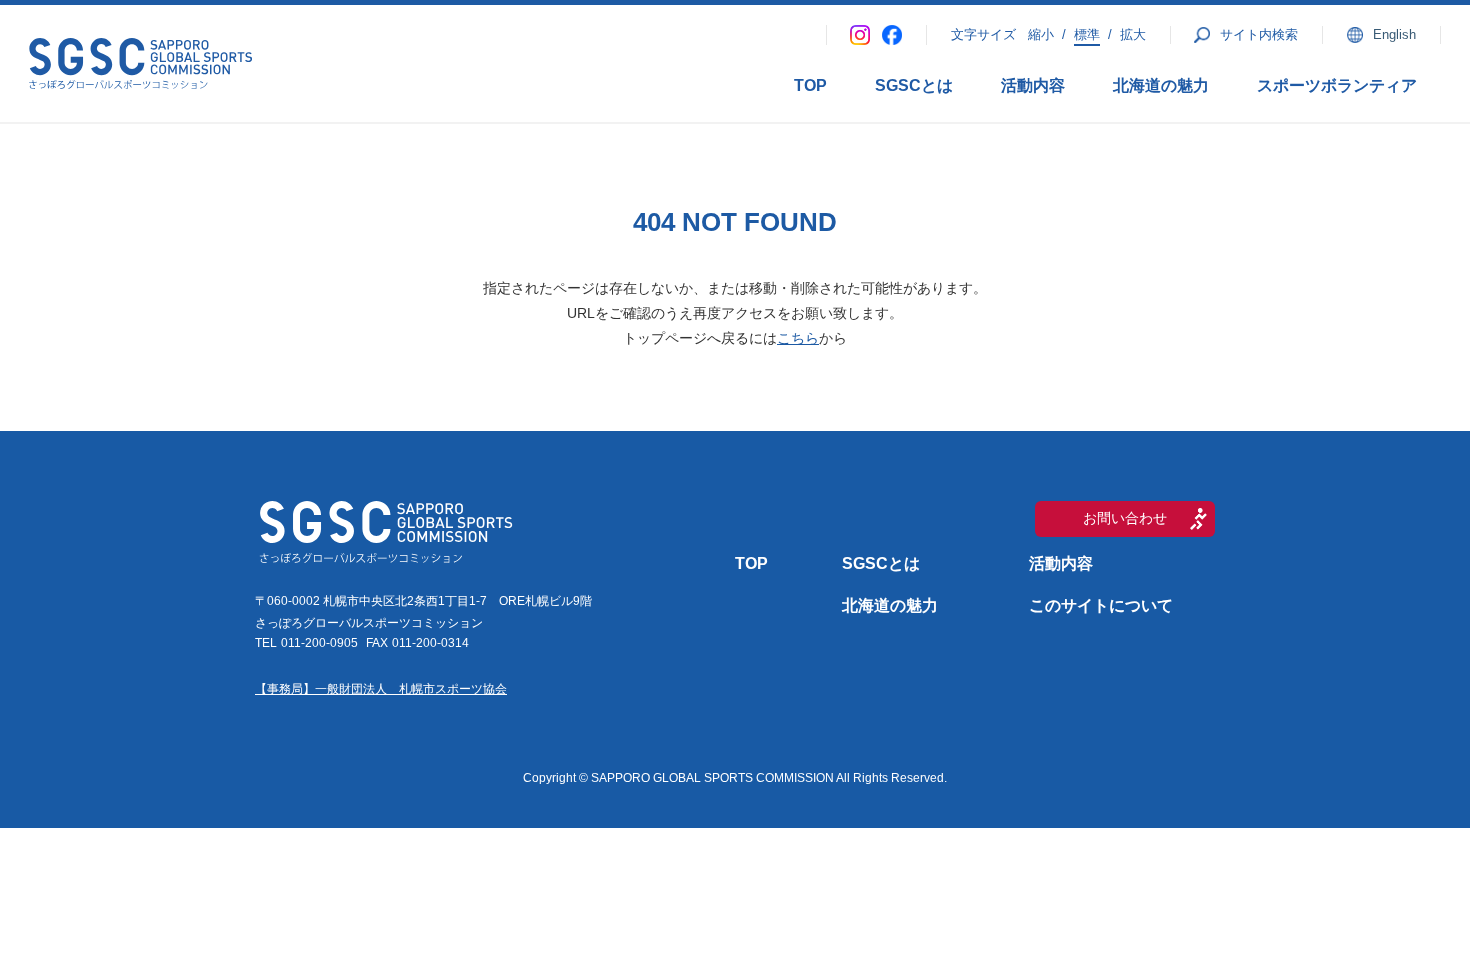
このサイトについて (1101, 605)
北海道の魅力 (1161, 85)
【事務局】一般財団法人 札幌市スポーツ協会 (381, 689)
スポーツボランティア (1337, 85)
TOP (810, 85)
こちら (798, 338)
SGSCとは (914, 85)
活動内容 (1033, 85)
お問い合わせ (1125, 518)
